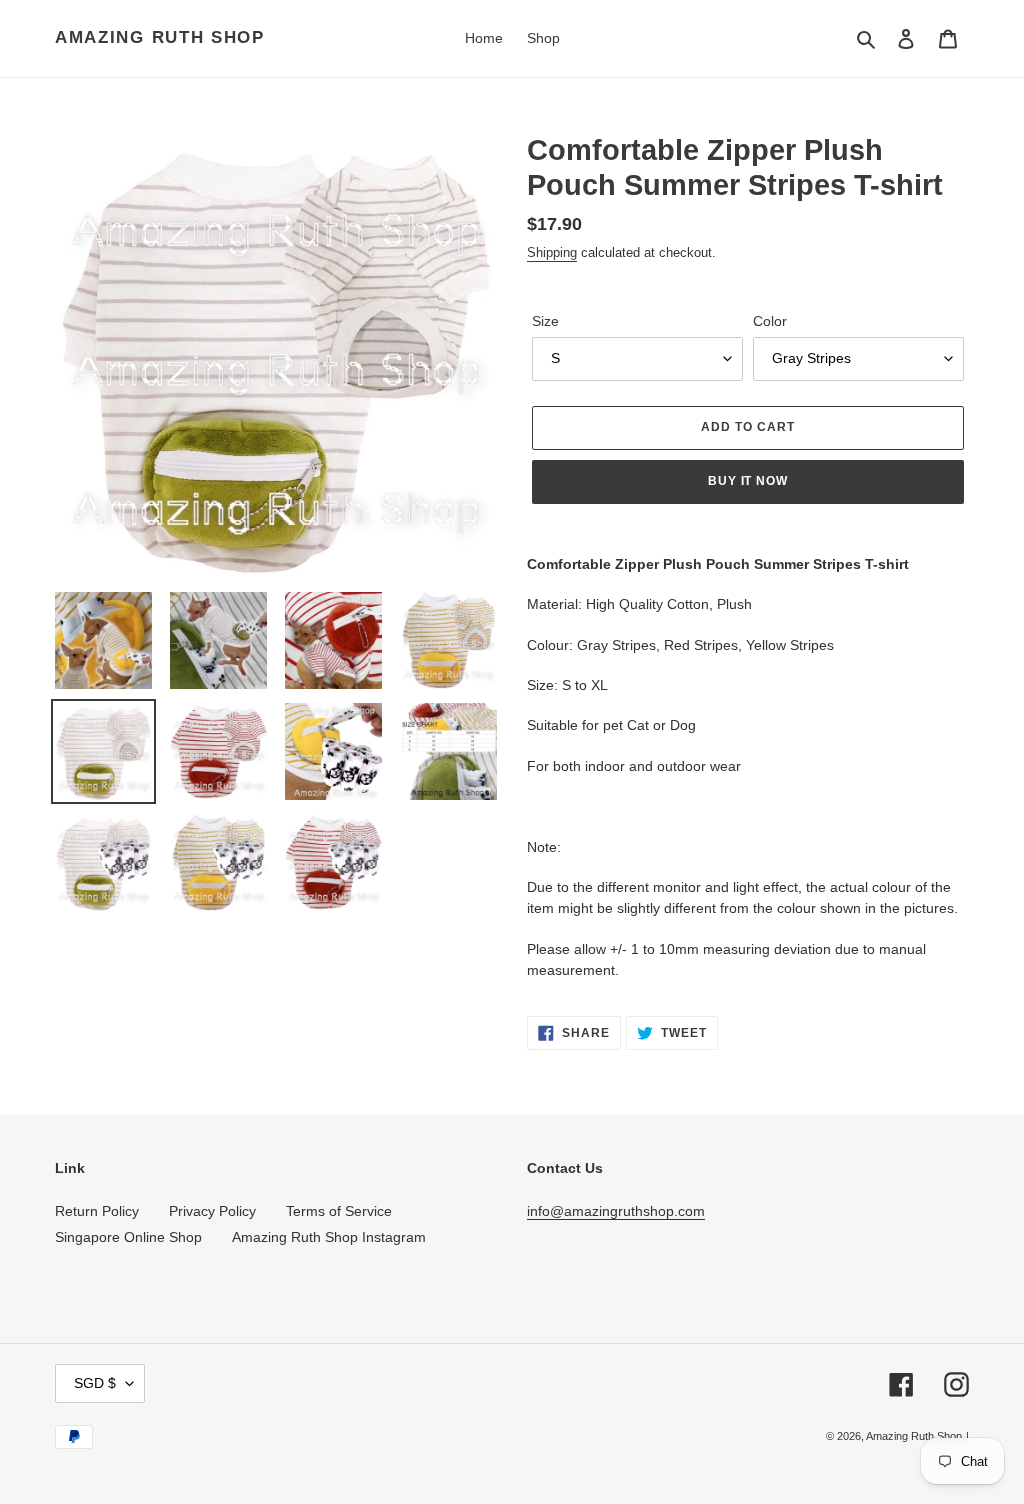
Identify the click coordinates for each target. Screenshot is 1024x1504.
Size (545, 321)
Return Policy (97, 1211)
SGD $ (95, 1383)
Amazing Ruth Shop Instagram (329, 1237)
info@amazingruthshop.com (616, 1211)
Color (770, 321)
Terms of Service (339, 1211)
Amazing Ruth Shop (160, 37)
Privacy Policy (212, 1211)
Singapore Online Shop (128, 1237)
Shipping (552, 252)
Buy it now (748, 481)
